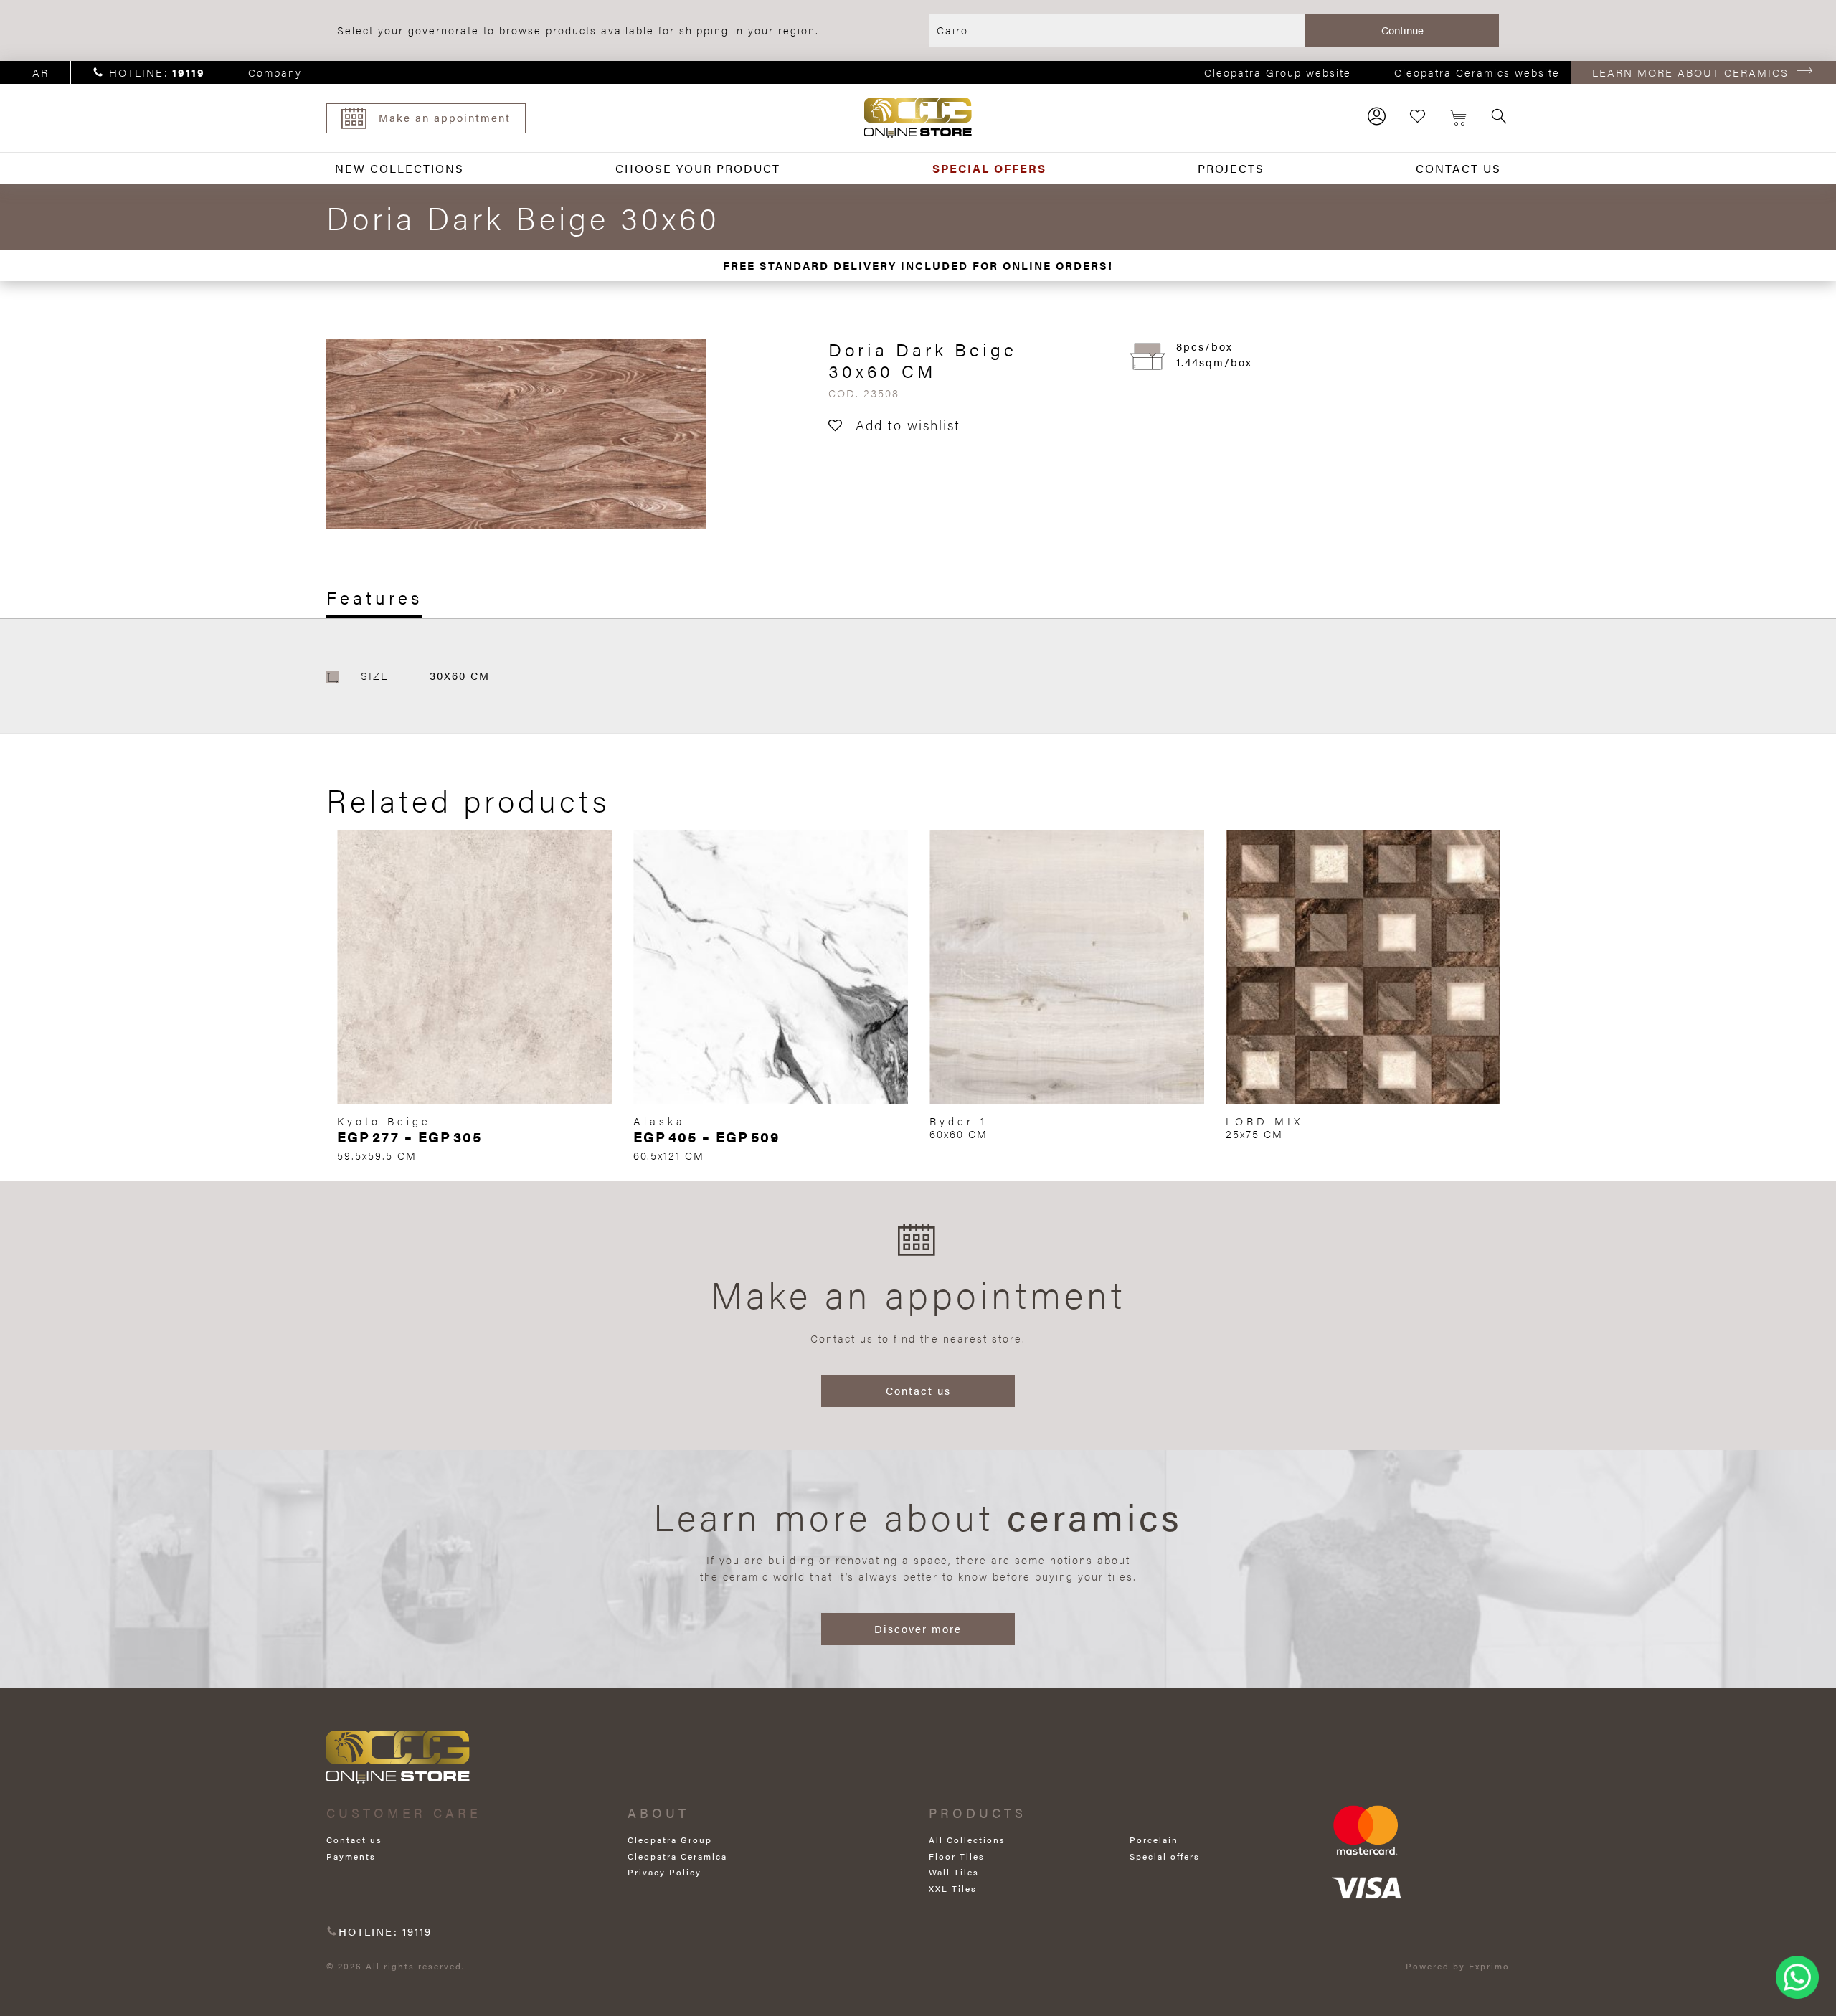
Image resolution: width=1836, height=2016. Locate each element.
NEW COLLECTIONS (399, 168)
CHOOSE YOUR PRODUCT (698, 168)
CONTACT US (1458, 168)
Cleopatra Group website (1278, 72)
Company (275, 72)
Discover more (918, 1628)
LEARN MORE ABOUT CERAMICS (1690, 72)
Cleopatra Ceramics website (1477, 72)
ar (41, 72)
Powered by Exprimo (1458, 1966)
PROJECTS (1231, 168)
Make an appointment (445, 117)
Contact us (918, 1390)
